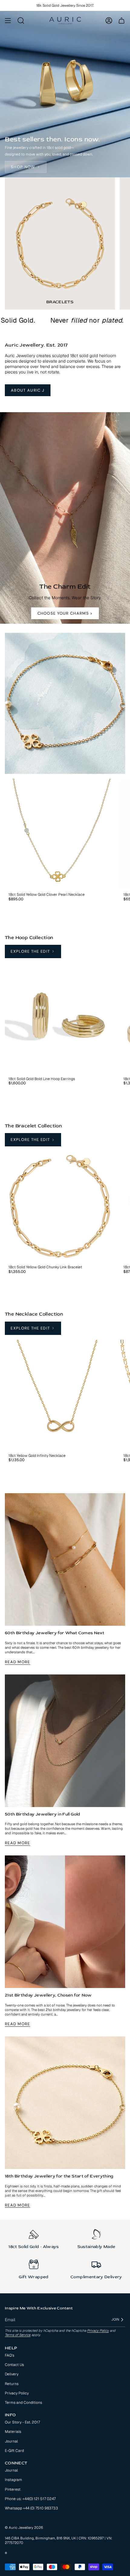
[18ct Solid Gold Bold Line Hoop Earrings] (60, 1018)
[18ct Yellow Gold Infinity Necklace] (60, 1395)
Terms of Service (18, 2335)
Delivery (12, 2374)
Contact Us (14, 2365)
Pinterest (13, 2489)
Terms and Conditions (23, 2403)
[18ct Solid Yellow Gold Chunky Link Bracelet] (60, 1206)
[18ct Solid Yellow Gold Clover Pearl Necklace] (60, 834)
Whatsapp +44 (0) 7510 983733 (31, 2508)
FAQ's (10, 2355)
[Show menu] (8, 21)
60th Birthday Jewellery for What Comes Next (55, 1633)
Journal (11, 2441)
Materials (13, 2432)
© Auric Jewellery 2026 (24, 2527)
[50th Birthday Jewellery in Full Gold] (65, 1741)
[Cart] (122, 21)
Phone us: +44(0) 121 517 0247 (30, 2499)
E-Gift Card (14, 2451)
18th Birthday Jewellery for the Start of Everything (59, 2176)
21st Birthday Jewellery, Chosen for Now (48, 1995)
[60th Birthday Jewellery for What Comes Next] (65, 1559)
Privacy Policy (98, 2331)
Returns (12, 2384)
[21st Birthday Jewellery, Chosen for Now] (65, 1922)
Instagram (13, 2480)
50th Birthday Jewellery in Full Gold (43, 1814)
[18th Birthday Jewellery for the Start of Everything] (65, 2103)
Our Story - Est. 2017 (22, 2422)
